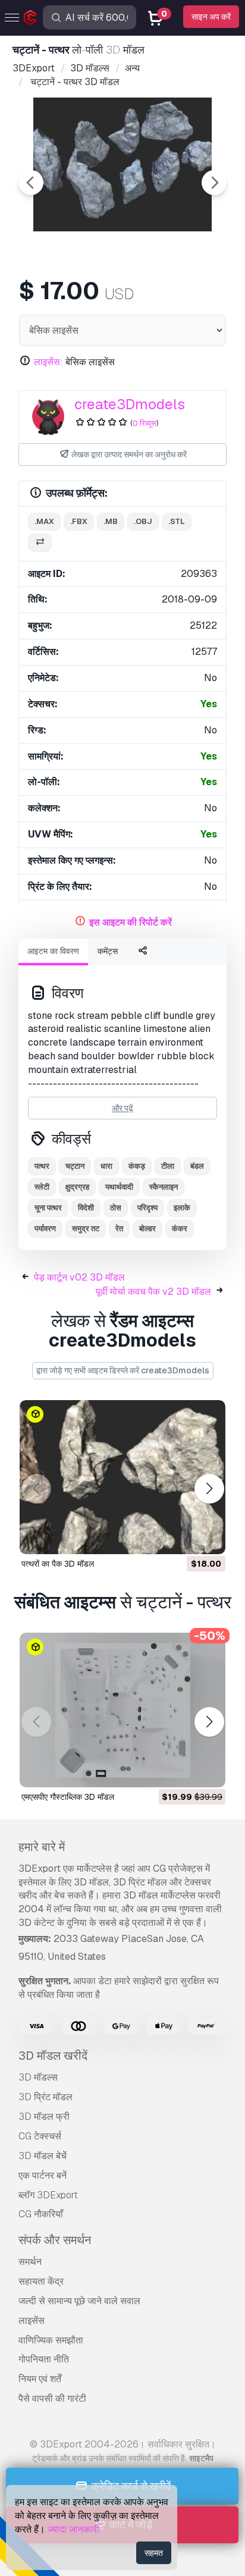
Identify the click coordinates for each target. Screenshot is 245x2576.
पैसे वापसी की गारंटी (52, 2398)
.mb (111, 521)
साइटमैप (201, 2458)
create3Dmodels (130, 404)
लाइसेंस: (48, 362)
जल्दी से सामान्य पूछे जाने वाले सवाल (79, 2301)
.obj (143, 521)
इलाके (182, 1208)
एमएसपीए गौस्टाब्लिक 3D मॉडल (68, 1797)
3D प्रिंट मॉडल (45, 2097)
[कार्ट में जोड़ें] (184, 1538)
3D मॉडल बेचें (43, 2156)
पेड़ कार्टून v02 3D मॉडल (79, 1277)
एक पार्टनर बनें (43, 2175)
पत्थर (42, 1166)
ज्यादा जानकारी (73, 2529)
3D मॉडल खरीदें (53, 2056)
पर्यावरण (45, 1229)
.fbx (79, 521)
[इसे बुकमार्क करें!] (208, 1538)
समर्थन (30, 2262)
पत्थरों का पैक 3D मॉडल (58, 1564)
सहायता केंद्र (41, 2281)
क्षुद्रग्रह (77, 1187)
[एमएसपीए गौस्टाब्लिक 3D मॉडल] (122, 1710)
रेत (119, 1229)
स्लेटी (42, 1187)
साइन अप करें (211, 17)
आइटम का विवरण (53, 951)
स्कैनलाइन (164, 1187)
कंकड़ (137, 1166)
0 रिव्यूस (145, 423)
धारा (106, 1166)
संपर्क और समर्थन (55, 2240)
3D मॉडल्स (38, 2077)
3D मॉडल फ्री (44, 2117)
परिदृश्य (147, 1208)
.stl (177, 521)
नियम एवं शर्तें (40, 2379)
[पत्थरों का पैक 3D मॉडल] (122, 1477)
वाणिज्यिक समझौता (51, 2340)
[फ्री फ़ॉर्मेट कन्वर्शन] (40, 543)
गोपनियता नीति (44, 2359)
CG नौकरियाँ (41, 2214)
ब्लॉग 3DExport (48, 2195)
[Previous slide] (31, 183)
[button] (209, 1489)
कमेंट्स (108, 951)
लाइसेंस (32, 2321)
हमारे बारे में (42, 1847)
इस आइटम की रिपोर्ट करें (131, 922)
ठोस (116, 1208)
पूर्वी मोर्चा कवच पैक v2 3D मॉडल (153, 1292)
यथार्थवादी (119, 1187)
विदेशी (86, 1208)
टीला (168, 1166)
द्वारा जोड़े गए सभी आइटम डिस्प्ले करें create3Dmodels (123, 1370)
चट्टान (75, 1166)
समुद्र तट (86, 1229)
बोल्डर (147, 1229)
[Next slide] (214, 183)
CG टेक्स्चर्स (40, 2136)
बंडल (197, 1166)
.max (44, 521)
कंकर (180, 1229)
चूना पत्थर (48, 1208)
